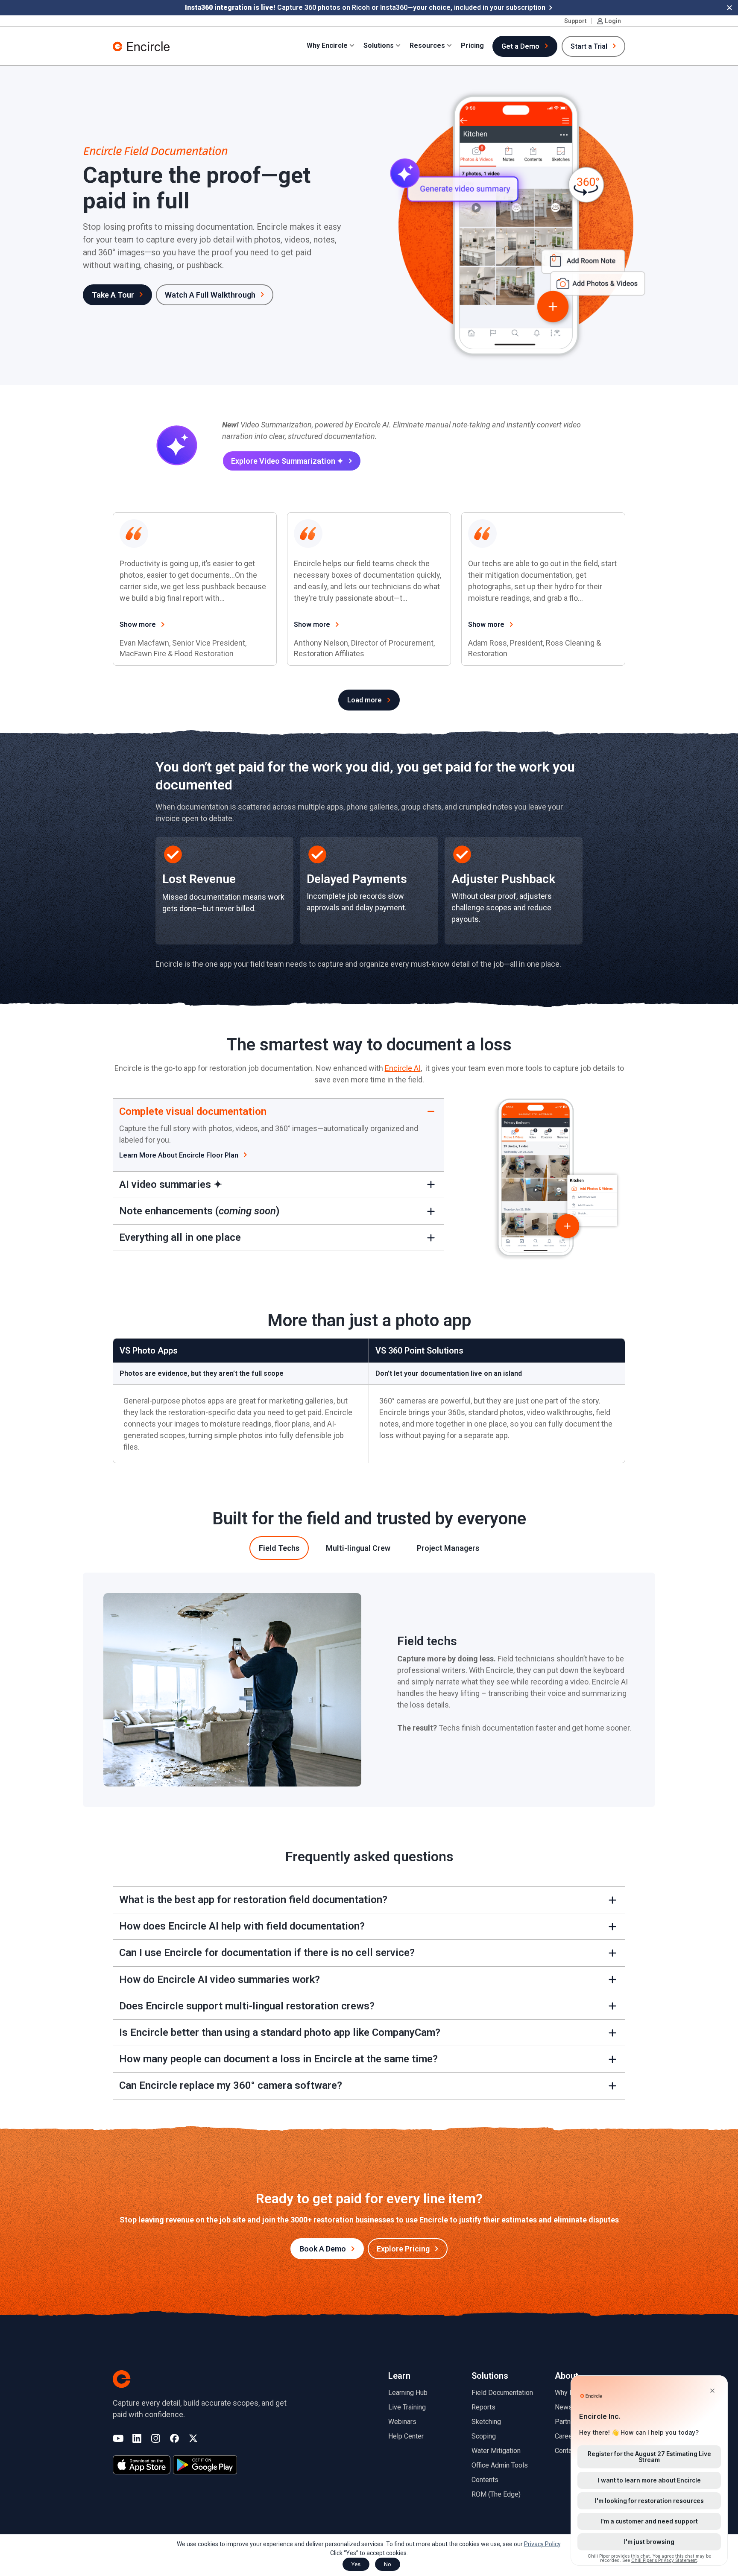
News (564, 2407)
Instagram (156, 2439)
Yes (356, 2564)
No (388, 2564)
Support (575, 21)
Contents (485, 2480)
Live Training (407, 2407)
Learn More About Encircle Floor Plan (179, 1155)
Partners (568, 2422)
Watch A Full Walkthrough (210, 295)
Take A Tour (113, 295)
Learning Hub (408, 2393)
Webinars (402, 2422)
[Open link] (224, 891)
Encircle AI (403, 1068)
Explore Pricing (403, 2249)
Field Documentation (502, 2393)
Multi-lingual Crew (358, 1548)
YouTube (118, 2439)
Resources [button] (427, 45)
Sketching (486, 2422)
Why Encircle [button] (327, 45)
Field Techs (279, 1548)
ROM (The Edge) (496, 2494)
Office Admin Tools (500, 2465)
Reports (483, 2407)
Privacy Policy (542, 2544)
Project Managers (448, 1548)
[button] (729, 8)
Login (613, 21)
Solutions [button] (379, 45)
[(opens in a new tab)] (142, 2465)
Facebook (174, 2439)
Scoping (484, 2436)
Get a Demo (520, 46)
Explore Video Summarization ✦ (287, 461)
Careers (567, 2436)
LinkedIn (137, 2439)
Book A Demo (323, 2249)
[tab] (279, 1548)
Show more (138, 624)
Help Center (406, 2436)
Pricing (472, 45)
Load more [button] (365, 700)
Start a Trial (589, 46)
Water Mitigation (496, 2451)
